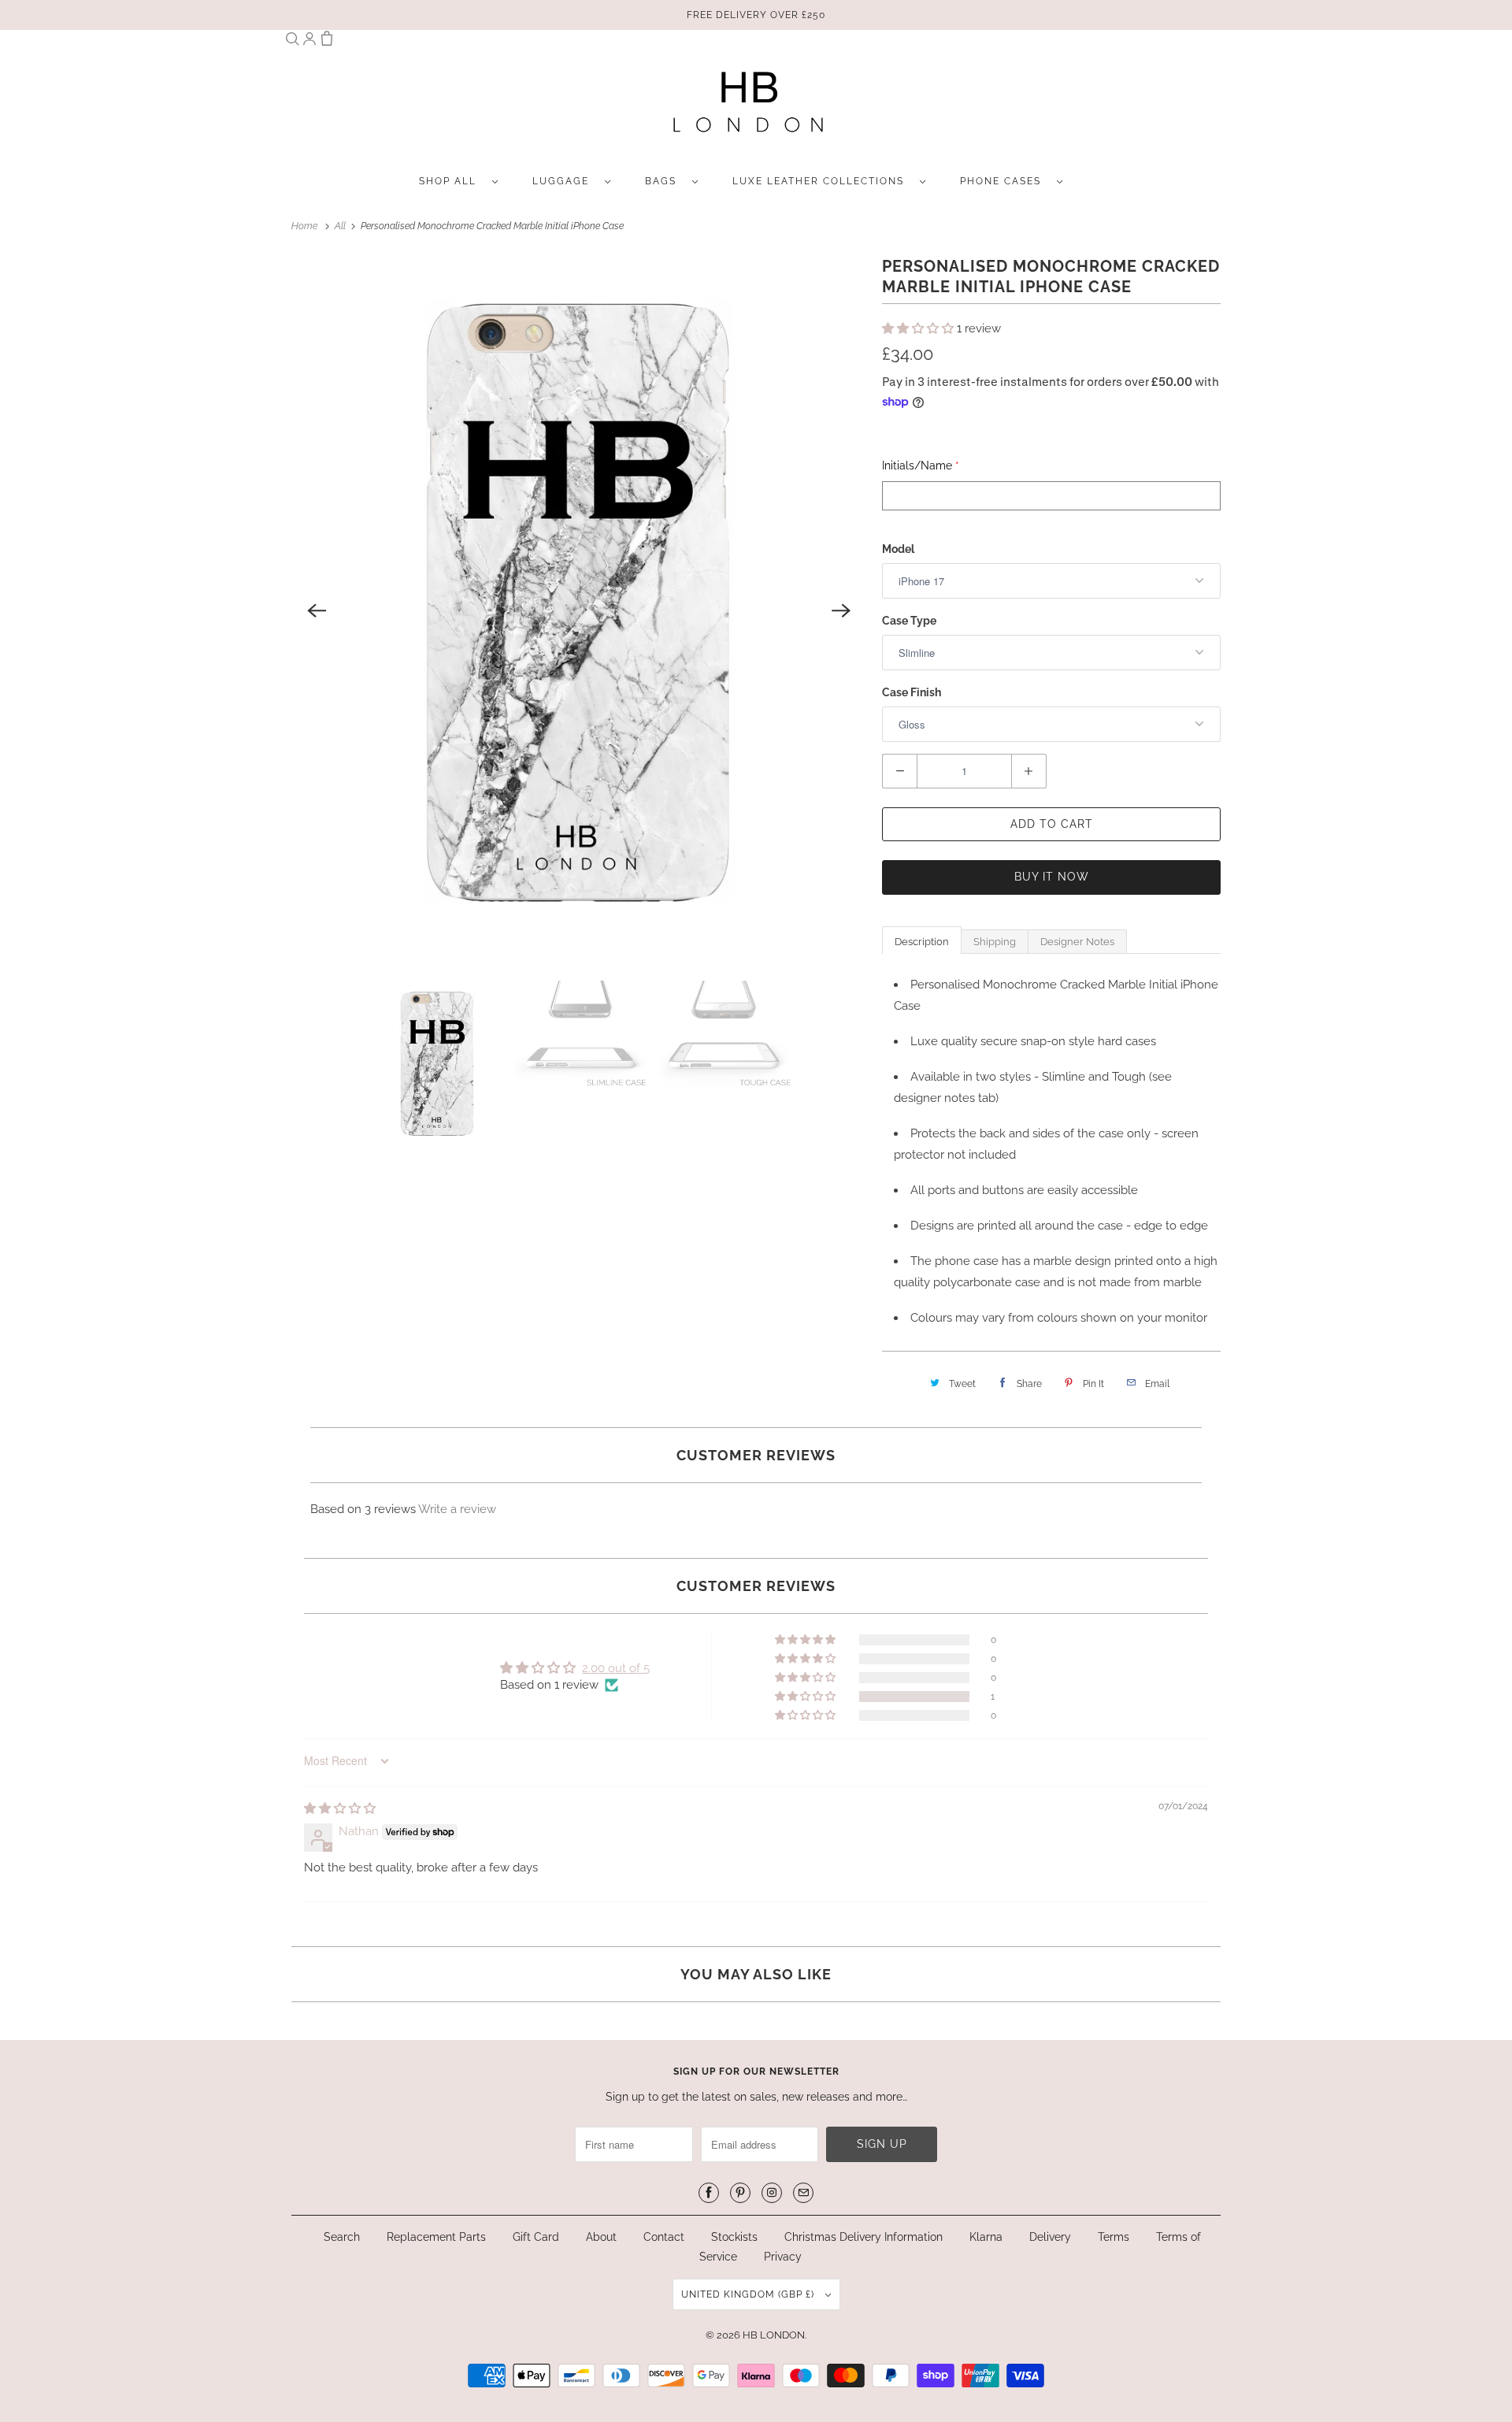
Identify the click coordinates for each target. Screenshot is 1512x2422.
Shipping (995, 942)
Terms (1114, 2237)
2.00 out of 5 (616, 1668)
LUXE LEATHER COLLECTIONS (822, 181)
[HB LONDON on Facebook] (709, 2193)
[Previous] (317, 610)
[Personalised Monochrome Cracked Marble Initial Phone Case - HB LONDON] (579, 610)
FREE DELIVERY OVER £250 (756, 15)
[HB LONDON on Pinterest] (740, 2193)
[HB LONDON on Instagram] (772, 2193)
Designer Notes (1077, 942)
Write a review (457, 1509)
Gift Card (536, 2237)
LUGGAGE (565, 181)
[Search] (292, 42)
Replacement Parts (436, 2237)
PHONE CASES (1004, 181)
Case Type (909, 621)
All (341, 226)
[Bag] (327, 42)
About (603, 2237)
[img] (340, 1808)
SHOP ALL (452, 181)
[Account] (309, 42)
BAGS (665, 181)
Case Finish (912, 692)
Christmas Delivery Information (863, 2237)
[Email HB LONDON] (803, 2193)
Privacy (783, 2257)
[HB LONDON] (748, 107)
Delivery (1050, 2237)
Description (922, 942)
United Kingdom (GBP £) (749, 2294)
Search (342, 2237)
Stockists (734, 2237)
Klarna (986, 2237)
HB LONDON (774, 2335)
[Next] (841, 610)
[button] (919, 328)
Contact (664, 2237)
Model (898, 549)
